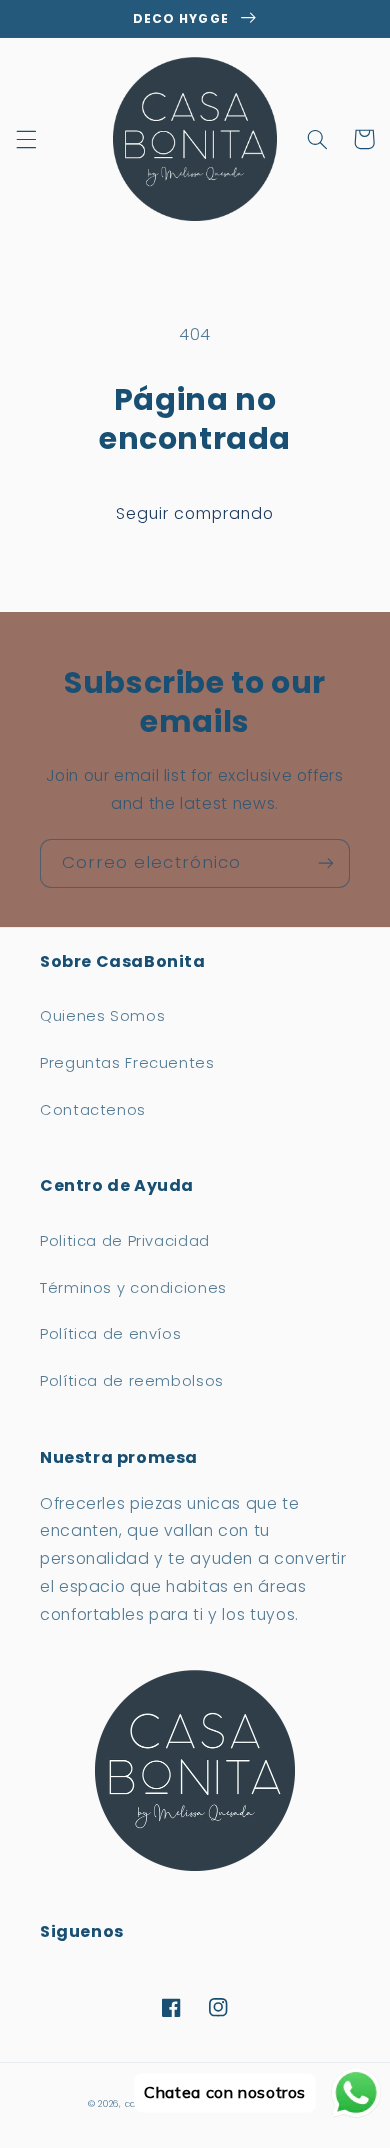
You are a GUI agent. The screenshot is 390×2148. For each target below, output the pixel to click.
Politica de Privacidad (125, 1241)
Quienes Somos (102, 1016)
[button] (26, 139)
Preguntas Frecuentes (127, 1063)
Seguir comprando (195, 513)
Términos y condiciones (133, 1288)
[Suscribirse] (326, 863)
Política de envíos (110, 1334)
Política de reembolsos (132, 1381)
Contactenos (93, 1110)
